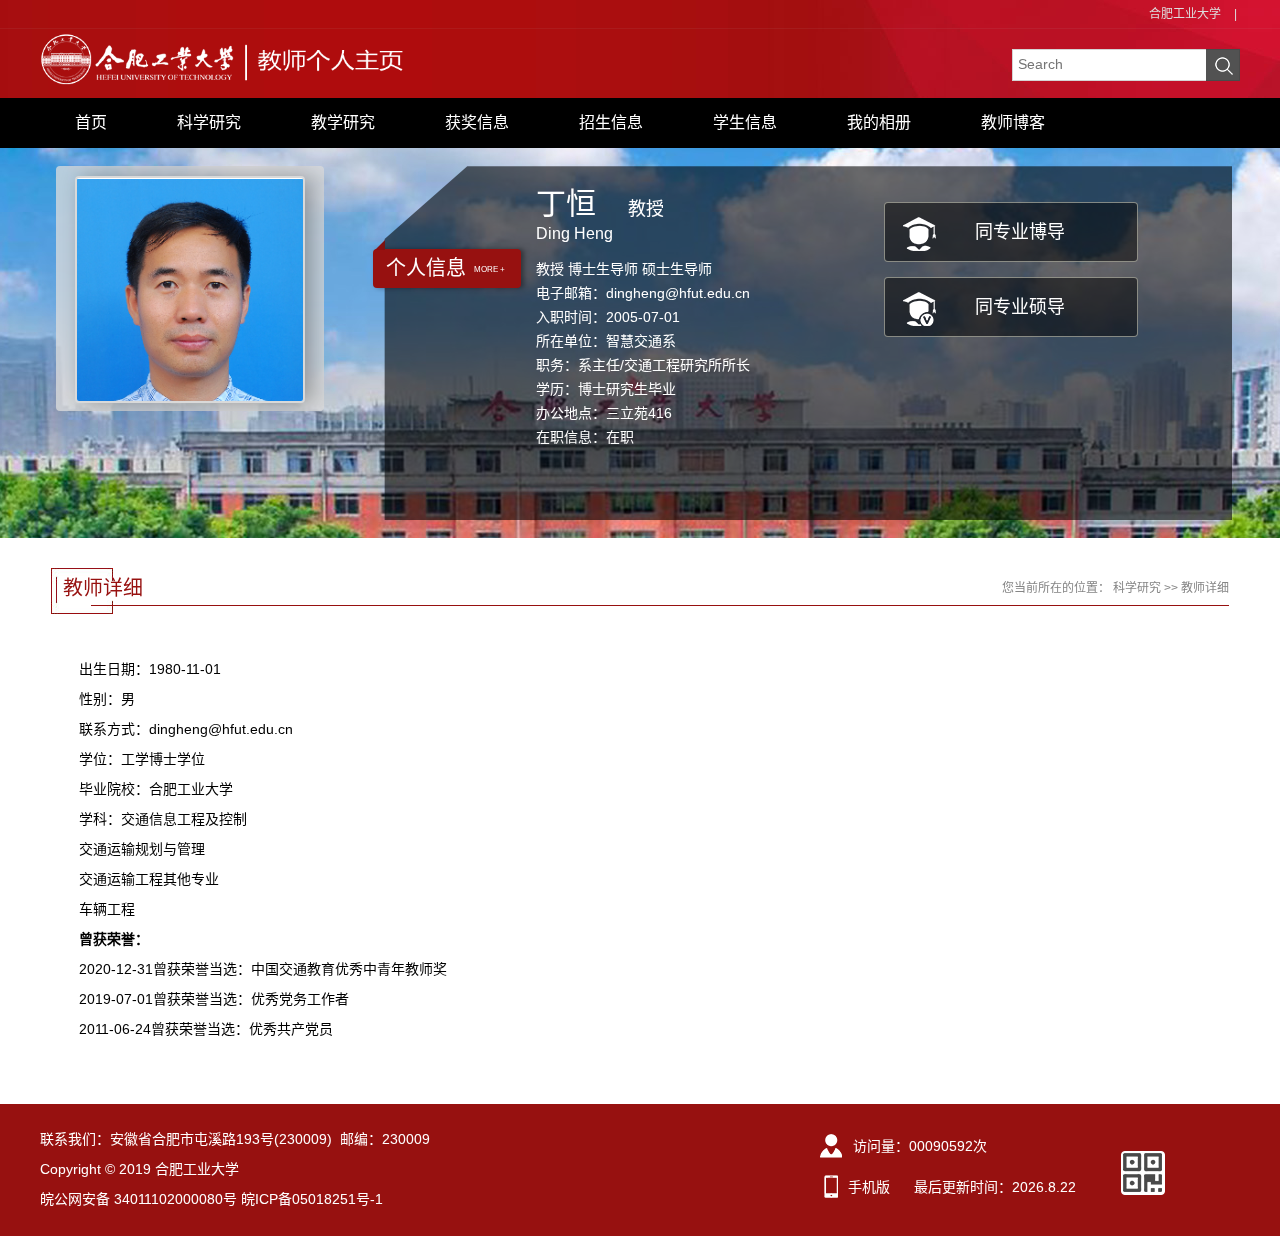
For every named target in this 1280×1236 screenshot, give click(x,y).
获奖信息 (477, 122)
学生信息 (745, 122)
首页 (91, 122)
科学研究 (209, 122)
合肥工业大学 (1185, 14)
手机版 (869, 1187)
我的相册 (879, 122)
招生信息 (611, 122)
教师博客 (1013, 122)
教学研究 (343, 122)
